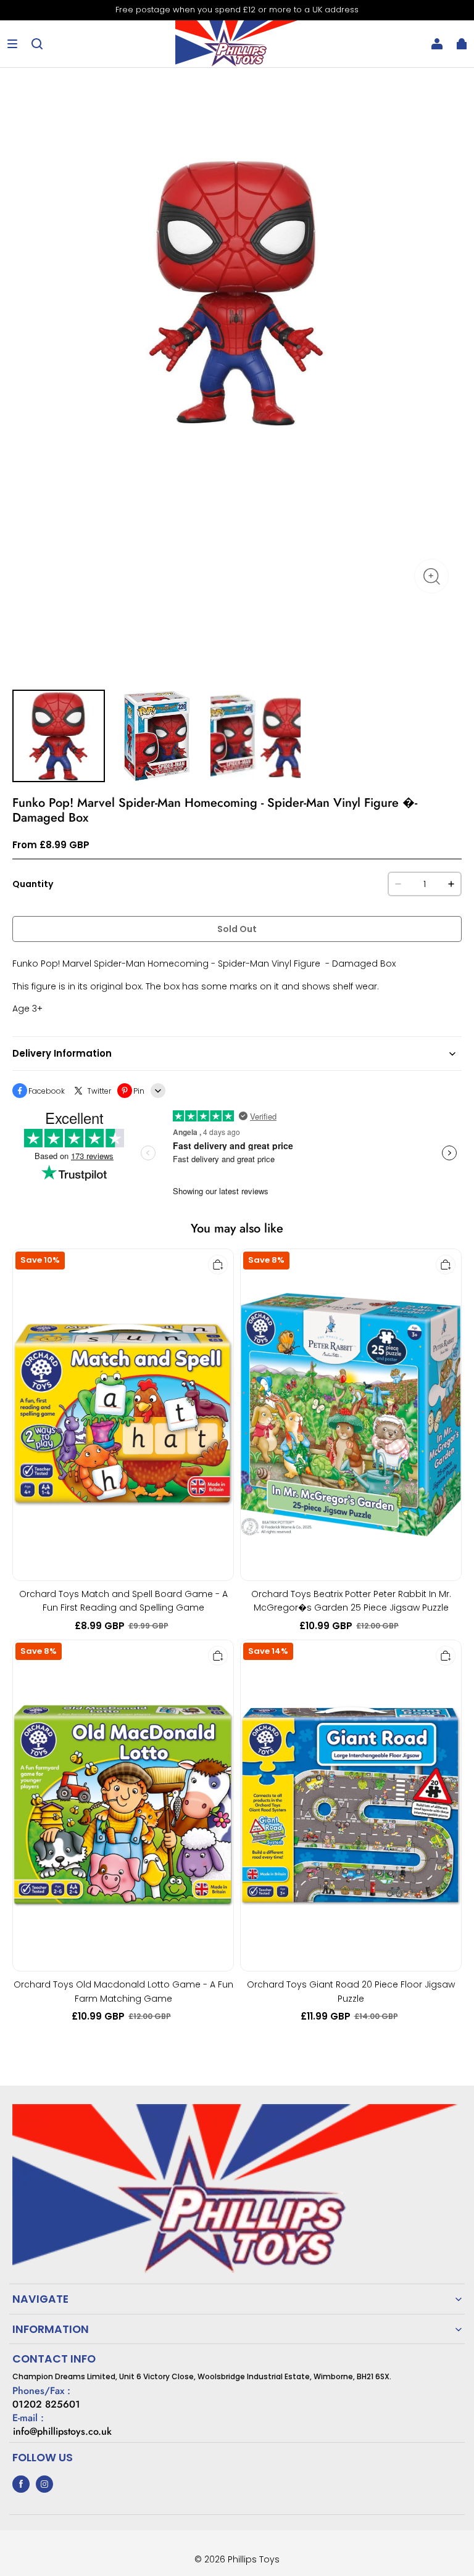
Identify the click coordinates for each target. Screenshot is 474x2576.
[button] (12, 44)
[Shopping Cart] (462, 44)
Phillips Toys (254, 2559)
